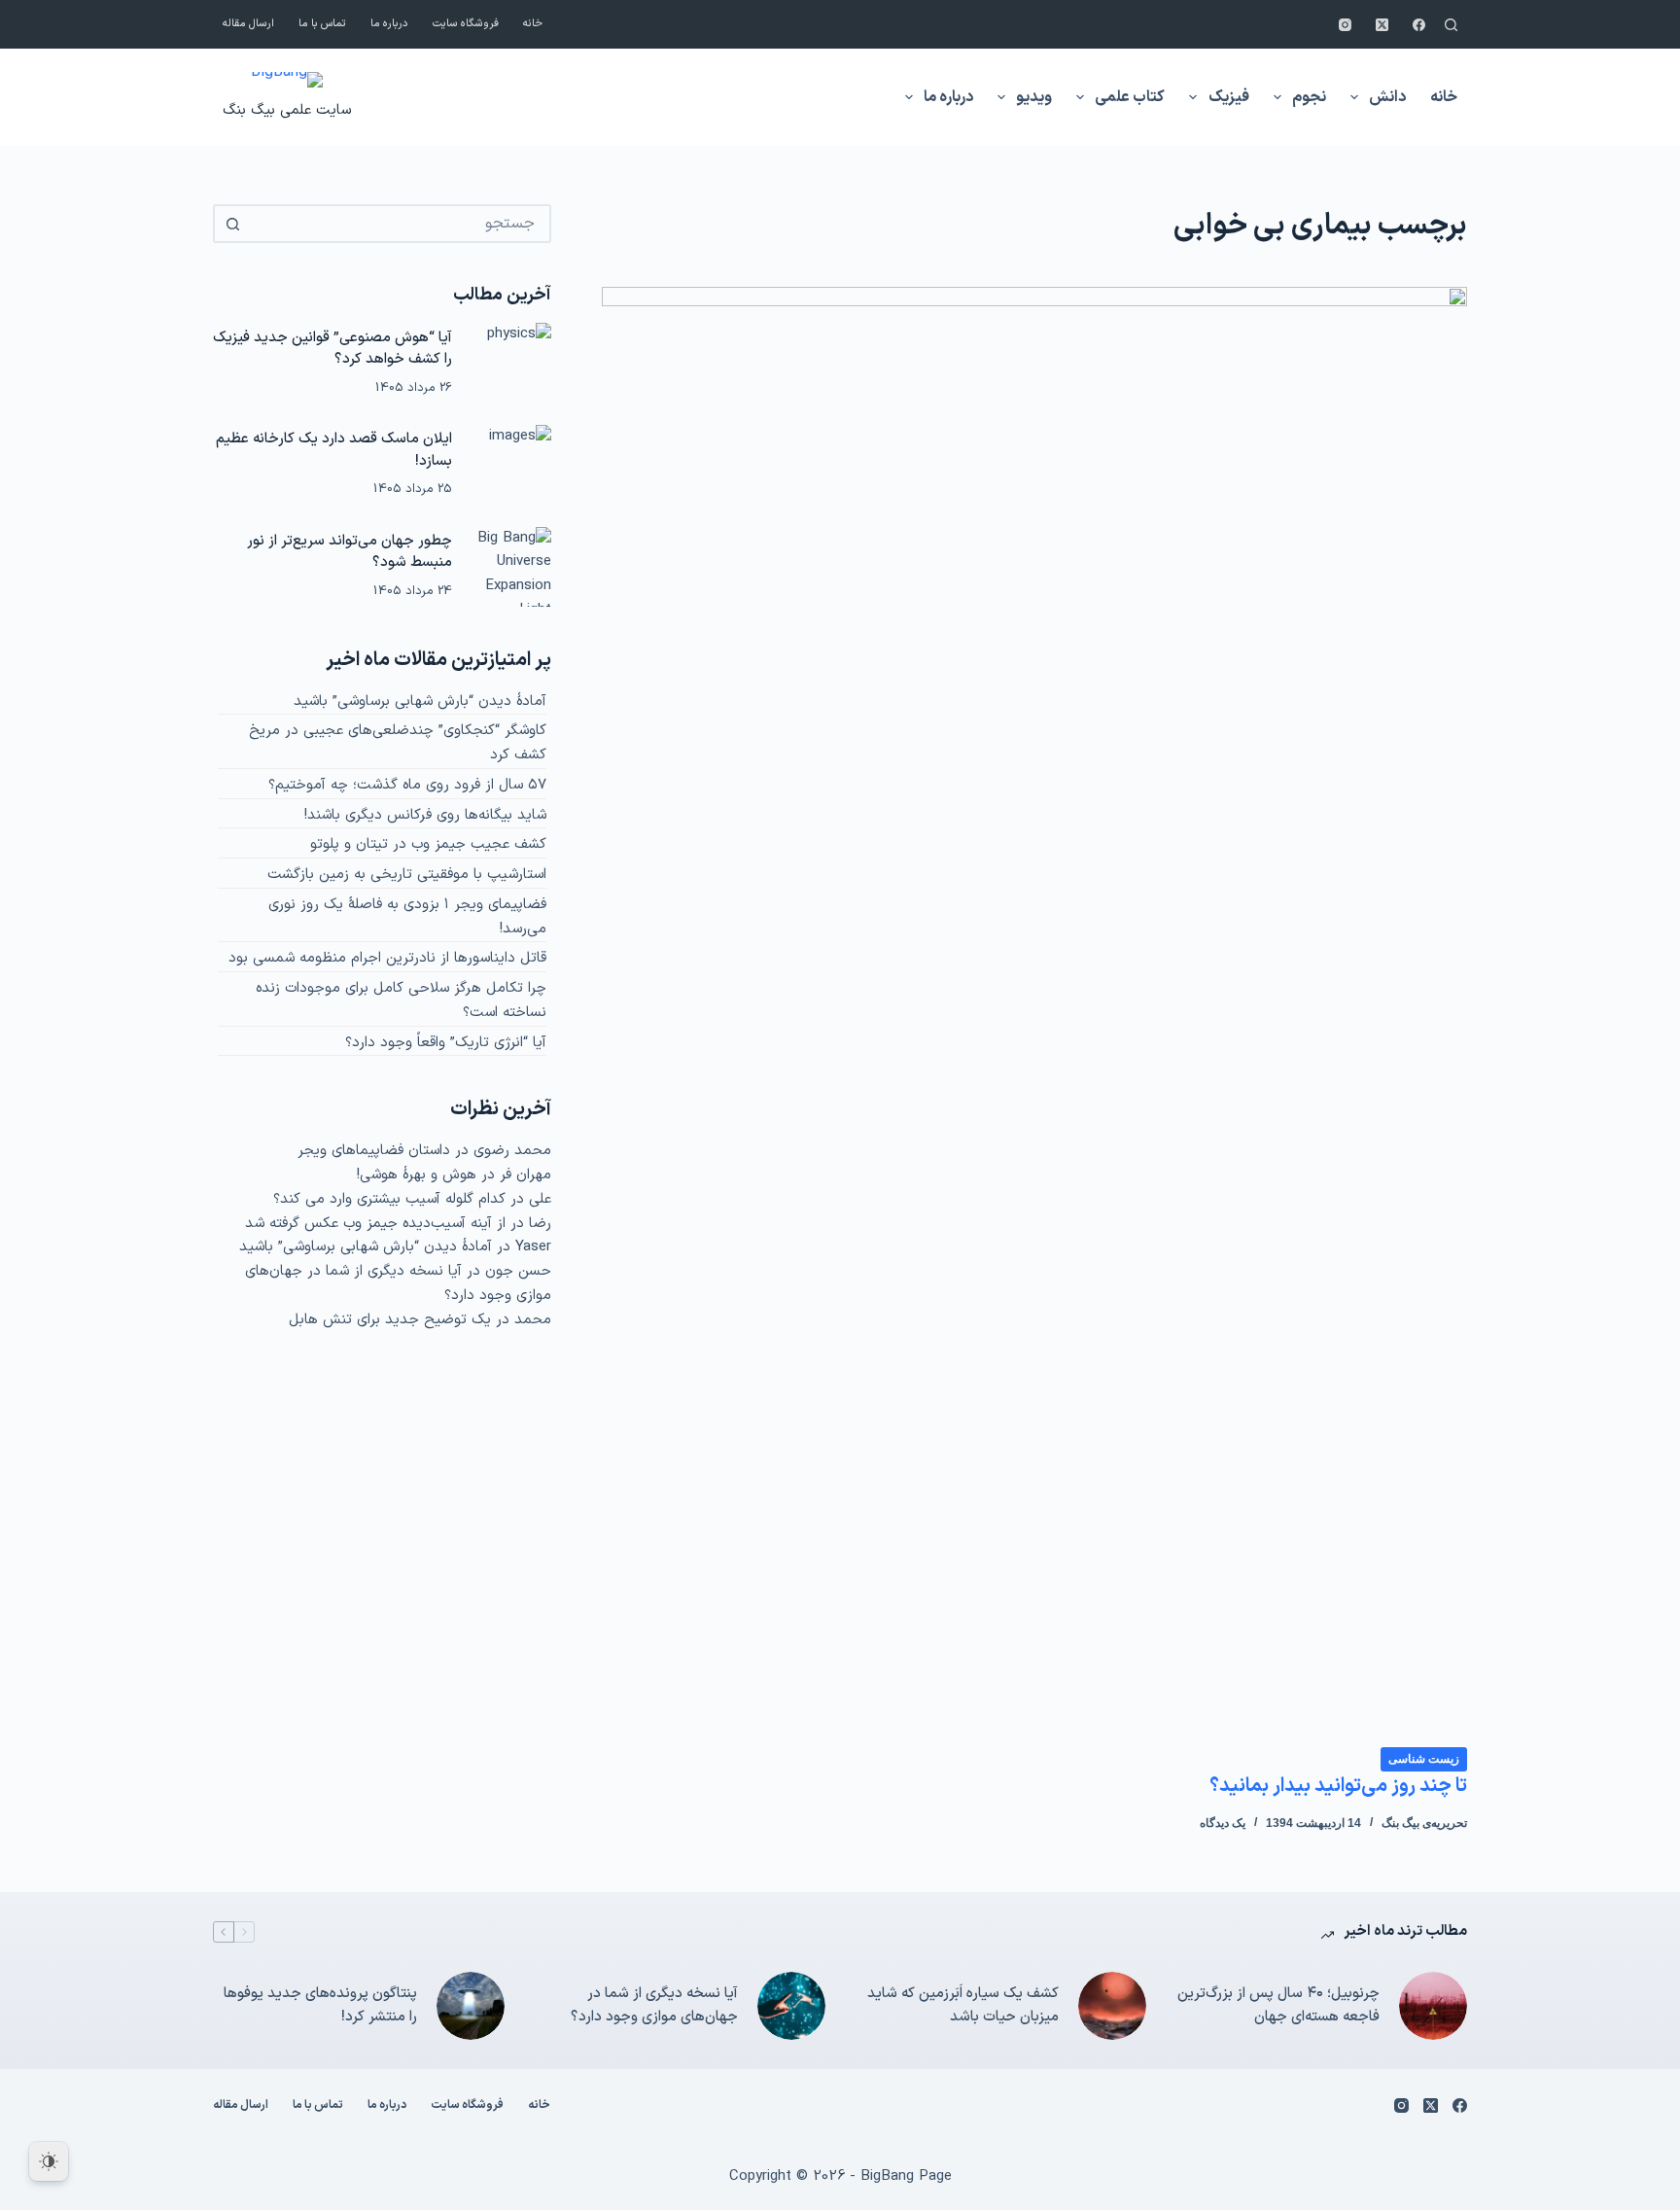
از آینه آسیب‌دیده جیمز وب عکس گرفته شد (375, 1224)
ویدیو (1034, 97)
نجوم (1309, 97)
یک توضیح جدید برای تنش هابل (390, 1320)
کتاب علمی (1130, 97)
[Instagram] (1345, 25)
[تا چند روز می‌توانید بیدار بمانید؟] (1034, 1016)
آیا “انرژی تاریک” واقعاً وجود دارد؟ (446, 1043)
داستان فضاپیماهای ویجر (374, 1151)
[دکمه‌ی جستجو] (232, 224)
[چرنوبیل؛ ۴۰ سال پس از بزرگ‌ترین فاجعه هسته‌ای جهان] (1433, 2006)
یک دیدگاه (1223, 1823)
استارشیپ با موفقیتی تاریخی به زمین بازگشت (407, 875)
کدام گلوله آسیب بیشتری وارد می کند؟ (389, 1199)
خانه (533, 24)
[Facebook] (1419, 25)
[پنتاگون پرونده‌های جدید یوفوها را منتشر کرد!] (471, 2006)
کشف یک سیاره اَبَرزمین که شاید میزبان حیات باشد (963, 2006)
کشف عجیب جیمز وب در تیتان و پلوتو (428, 844)
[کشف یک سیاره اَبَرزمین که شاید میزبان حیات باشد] (1112, 2006)
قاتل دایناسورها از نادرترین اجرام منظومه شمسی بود (387, 958)
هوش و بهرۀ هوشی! (417, 1175)
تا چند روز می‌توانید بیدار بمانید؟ (1338, 1786)
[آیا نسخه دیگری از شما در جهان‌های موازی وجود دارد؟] (791, 2006)
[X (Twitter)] (1382, 25)
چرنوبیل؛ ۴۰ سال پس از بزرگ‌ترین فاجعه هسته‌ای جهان (1278, 2006)
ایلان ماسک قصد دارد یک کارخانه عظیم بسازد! (334, 450)
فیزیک (1229, 97)
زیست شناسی (1424, 1759)
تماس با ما (322, 24)
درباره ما (389, 24)
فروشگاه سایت (466, 24)
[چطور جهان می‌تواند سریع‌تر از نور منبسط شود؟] (511, 567)
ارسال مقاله (248, 24)
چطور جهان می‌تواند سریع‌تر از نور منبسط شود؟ (350, 552)
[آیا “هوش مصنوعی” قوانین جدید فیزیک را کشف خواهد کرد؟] (511, 363)
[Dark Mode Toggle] (49, 2161)
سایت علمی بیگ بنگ (287, 110)
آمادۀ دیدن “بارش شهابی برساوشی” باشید (420, 702)
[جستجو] (1451, 25)
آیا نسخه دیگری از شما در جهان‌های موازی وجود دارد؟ (654, 2006)
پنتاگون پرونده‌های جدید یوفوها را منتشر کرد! (320, 2006)
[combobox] (400, 224)
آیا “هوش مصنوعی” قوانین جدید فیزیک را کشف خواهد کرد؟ (332, 349)
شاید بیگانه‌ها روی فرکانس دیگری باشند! (425, 815)
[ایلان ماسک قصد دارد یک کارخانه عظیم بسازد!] (511, 465)
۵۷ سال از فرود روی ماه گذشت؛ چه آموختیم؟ (407, 785)
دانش (1387, 97)
